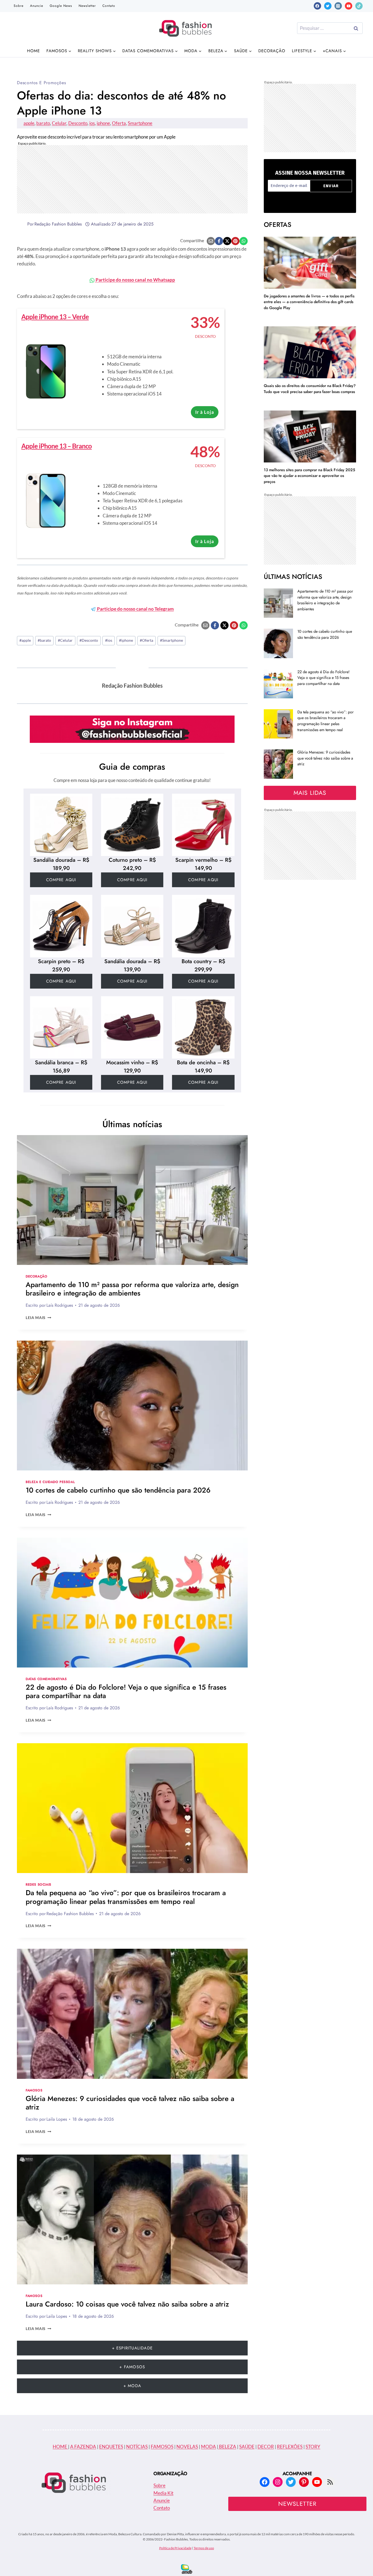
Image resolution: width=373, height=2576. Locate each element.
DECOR (266, 2447)
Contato (109, 6)
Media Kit (163, 2493)
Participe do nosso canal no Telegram (135, 609)
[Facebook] (317, 6)
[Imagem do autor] (21, 224)
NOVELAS (187, 2447)
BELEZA (227, 2447)
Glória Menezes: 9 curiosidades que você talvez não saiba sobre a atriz (130, 2103)
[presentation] (132, 1200)
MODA (208, 2447)
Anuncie (37, 6)
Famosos (34, 2090)
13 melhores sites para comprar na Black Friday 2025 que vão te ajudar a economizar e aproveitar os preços (310, 476)
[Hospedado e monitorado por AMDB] (187, 2569)
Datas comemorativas (46, 1679)
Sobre (19, 6)
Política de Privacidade (175, 2548)
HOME (60, 2447)
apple (29, 123)
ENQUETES (111, 2447)
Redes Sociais (39, 1884)
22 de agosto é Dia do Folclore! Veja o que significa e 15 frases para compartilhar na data (126, 1691)
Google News (61, 6)
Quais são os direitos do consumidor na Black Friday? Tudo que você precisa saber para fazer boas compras (310, 389)
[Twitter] (328, 6)
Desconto (78, 123)
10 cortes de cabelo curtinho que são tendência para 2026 (118, 1490)
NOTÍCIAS (137, 2447)
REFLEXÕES (290, 2447)
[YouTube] (349, 6)
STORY (313, 2447)
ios (92, 123)
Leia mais (39, 1318)
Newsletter (87, 6)
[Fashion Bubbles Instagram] (132, 729)
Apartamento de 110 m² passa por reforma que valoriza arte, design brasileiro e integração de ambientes (132, 1289)
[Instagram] (338, 6)
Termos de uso (204, 2548)
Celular (59, 123)
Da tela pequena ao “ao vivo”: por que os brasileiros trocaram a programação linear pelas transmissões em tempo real (126, 1897)
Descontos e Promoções (42, 83)
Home (33, 51)
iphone (103, 123)
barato (43, 123)
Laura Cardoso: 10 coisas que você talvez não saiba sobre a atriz (127, 2304)
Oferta (119, 123)
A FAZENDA (83, 2447)
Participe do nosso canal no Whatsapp (135, 280)
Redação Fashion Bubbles (58, 224)
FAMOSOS (162, 2447)
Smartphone (140, 123)
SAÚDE (247, 2447)
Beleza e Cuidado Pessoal (50, 1482)
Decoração (272, 51)
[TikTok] (359, 6)
